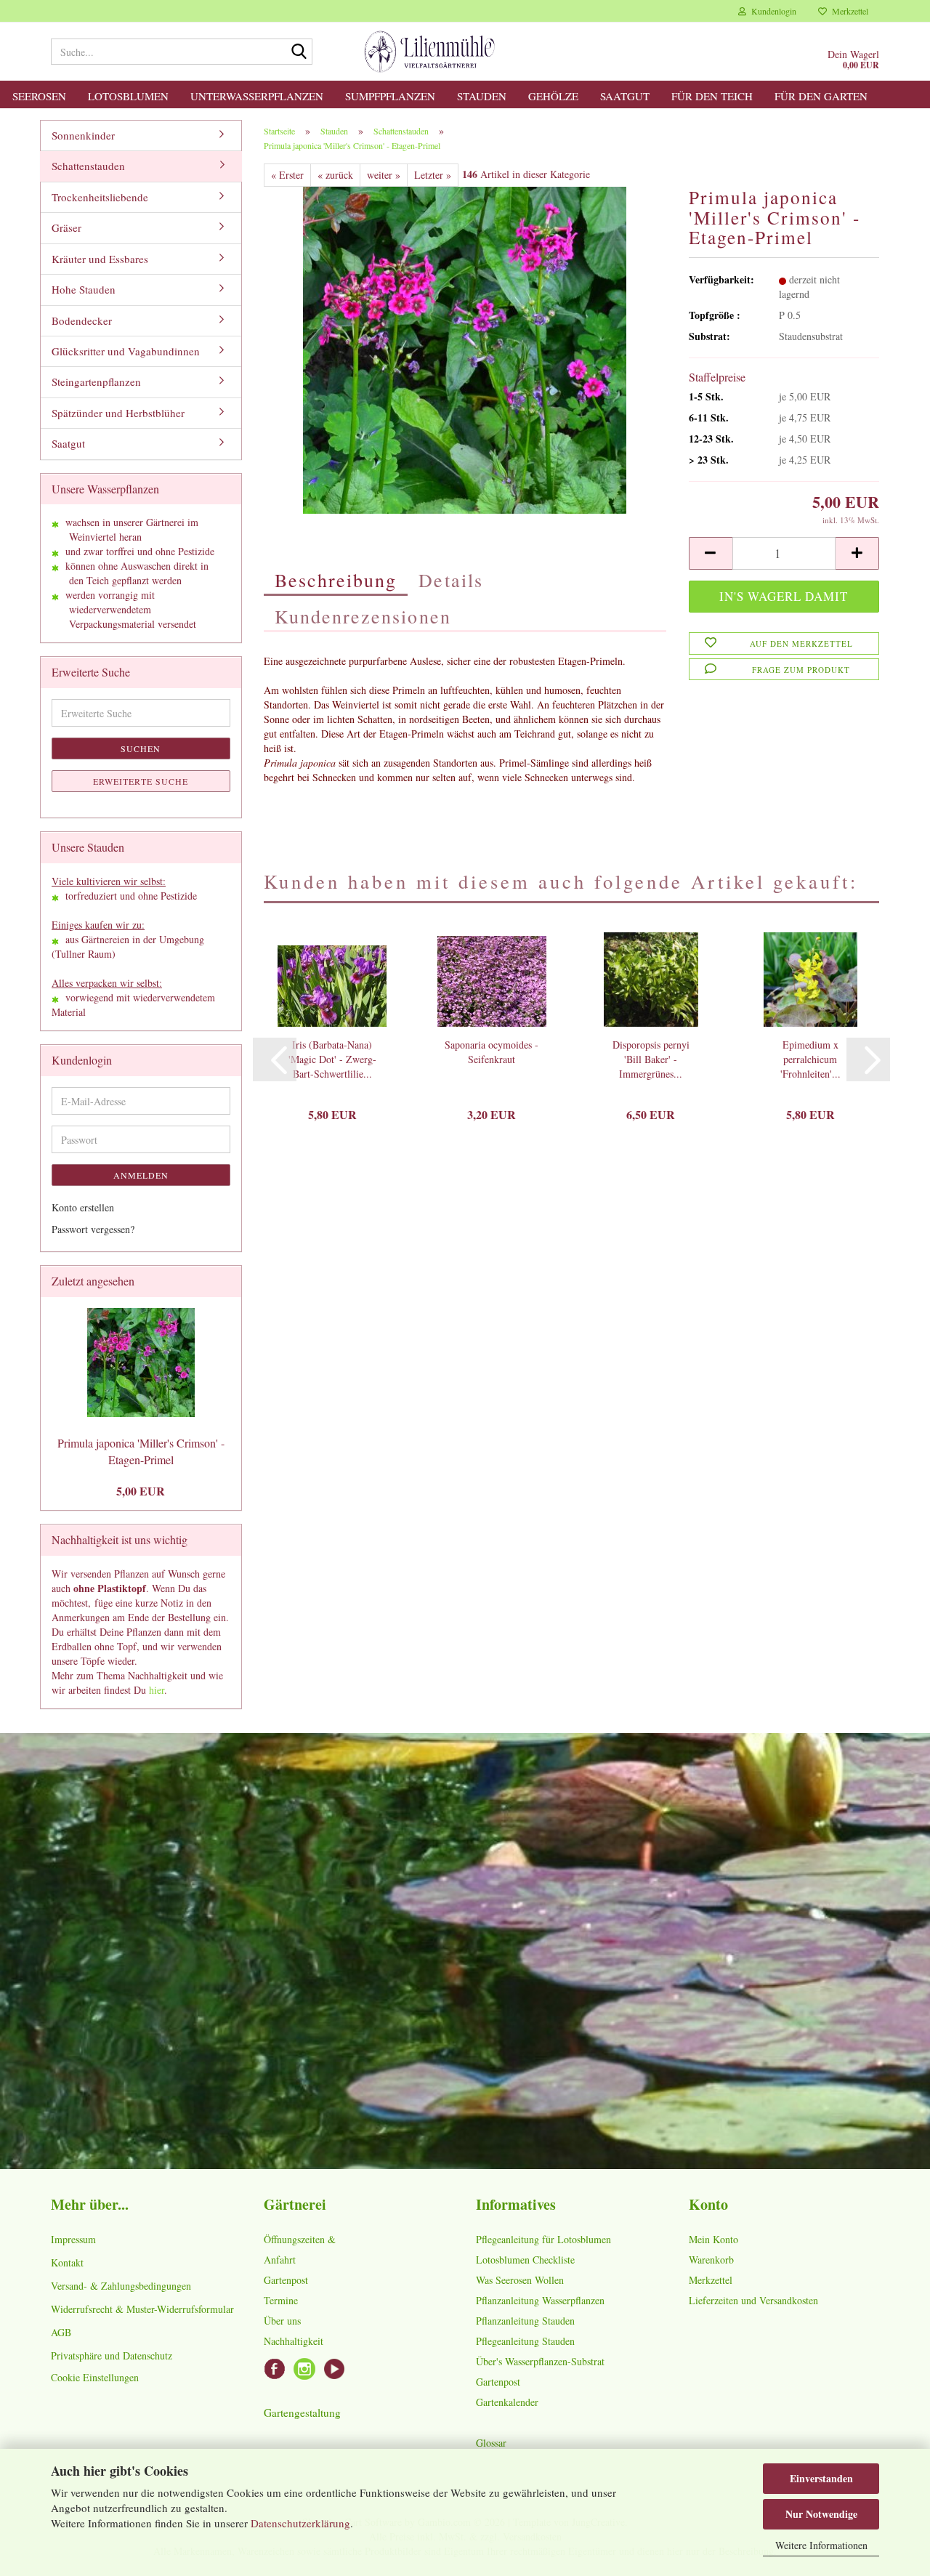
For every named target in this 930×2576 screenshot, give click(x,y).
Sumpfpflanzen (390, 96)
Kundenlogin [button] (771, 11)
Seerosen (39, 96)
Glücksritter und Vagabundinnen (126, 351)
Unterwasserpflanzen (257, 96)
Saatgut (625, 96)
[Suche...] (299, 52)
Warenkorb (711, 2260)
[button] (711, 553)
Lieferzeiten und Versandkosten (753, 2300)
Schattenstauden (88, 166)
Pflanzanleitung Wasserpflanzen (540, 2300)
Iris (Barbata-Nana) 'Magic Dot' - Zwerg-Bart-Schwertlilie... (332, 1059)
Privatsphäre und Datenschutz (112, 2355)
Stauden (482, 96)
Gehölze (553, 96)
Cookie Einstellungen (95, 2377)
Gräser (66, 227)
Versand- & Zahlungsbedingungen (121, 2286)
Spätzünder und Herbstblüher (118, 413)
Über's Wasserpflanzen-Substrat (540, 2361)
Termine (281, 2300)
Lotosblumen (128, 96)
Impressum (73, 2239)
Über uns (282, 2321)
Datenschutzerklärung (300, 2523)
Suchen (141, 748)
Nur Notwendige (821, 2514)
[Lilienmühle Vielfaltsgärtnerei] (430, 52)
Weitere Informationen (821, 2545)
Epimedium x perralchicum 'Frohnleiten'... (810, 1059)
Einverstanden (821, 2478)
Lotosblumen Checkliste (525, 2260)
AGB (61, 2332)
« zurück (335, 175)
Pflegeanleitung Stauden (525, 2341)
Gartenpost (286, 2280)
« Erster (287, 175)
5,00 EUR (141, 1491)
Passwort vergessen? (93, 1229)
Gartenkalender (507, 2402)
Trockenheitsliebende (100, 197)
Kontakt (67, 2262)
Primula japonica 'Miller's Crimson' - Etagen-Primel (141, 1451)
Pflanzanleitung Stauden (525, 2321)
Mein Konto (713, 2239)
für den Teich (712, 96)
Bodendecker (82, 320)
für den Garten (821, 96)
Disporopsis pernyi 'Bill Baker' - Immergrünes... (651, 1059)
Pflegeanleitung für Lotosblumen (543, 2239)
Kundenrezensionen (363, 616)
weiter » (384, 175)
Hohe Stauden (84, 289)
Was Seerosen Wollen (520, 2280)
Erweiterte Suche (141, 781)
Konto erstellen (83, 1207)
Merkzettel (848, 11)
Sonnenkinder (83, 135)
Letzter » (433, 175)
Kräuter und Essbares (100, 259)
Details (451, 580)
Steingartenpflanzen (96, 381)
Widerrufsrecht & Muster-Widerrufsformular (142, 2309)
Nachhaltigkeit (294, 2341)
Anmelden (141, 1175)
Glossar (491, 2443)
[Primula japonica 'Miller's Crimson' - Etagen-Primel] (465, 348)
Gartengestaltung (302, 2413)
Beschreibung (336, 580)
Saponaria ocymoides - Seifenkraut (492, 1052)
